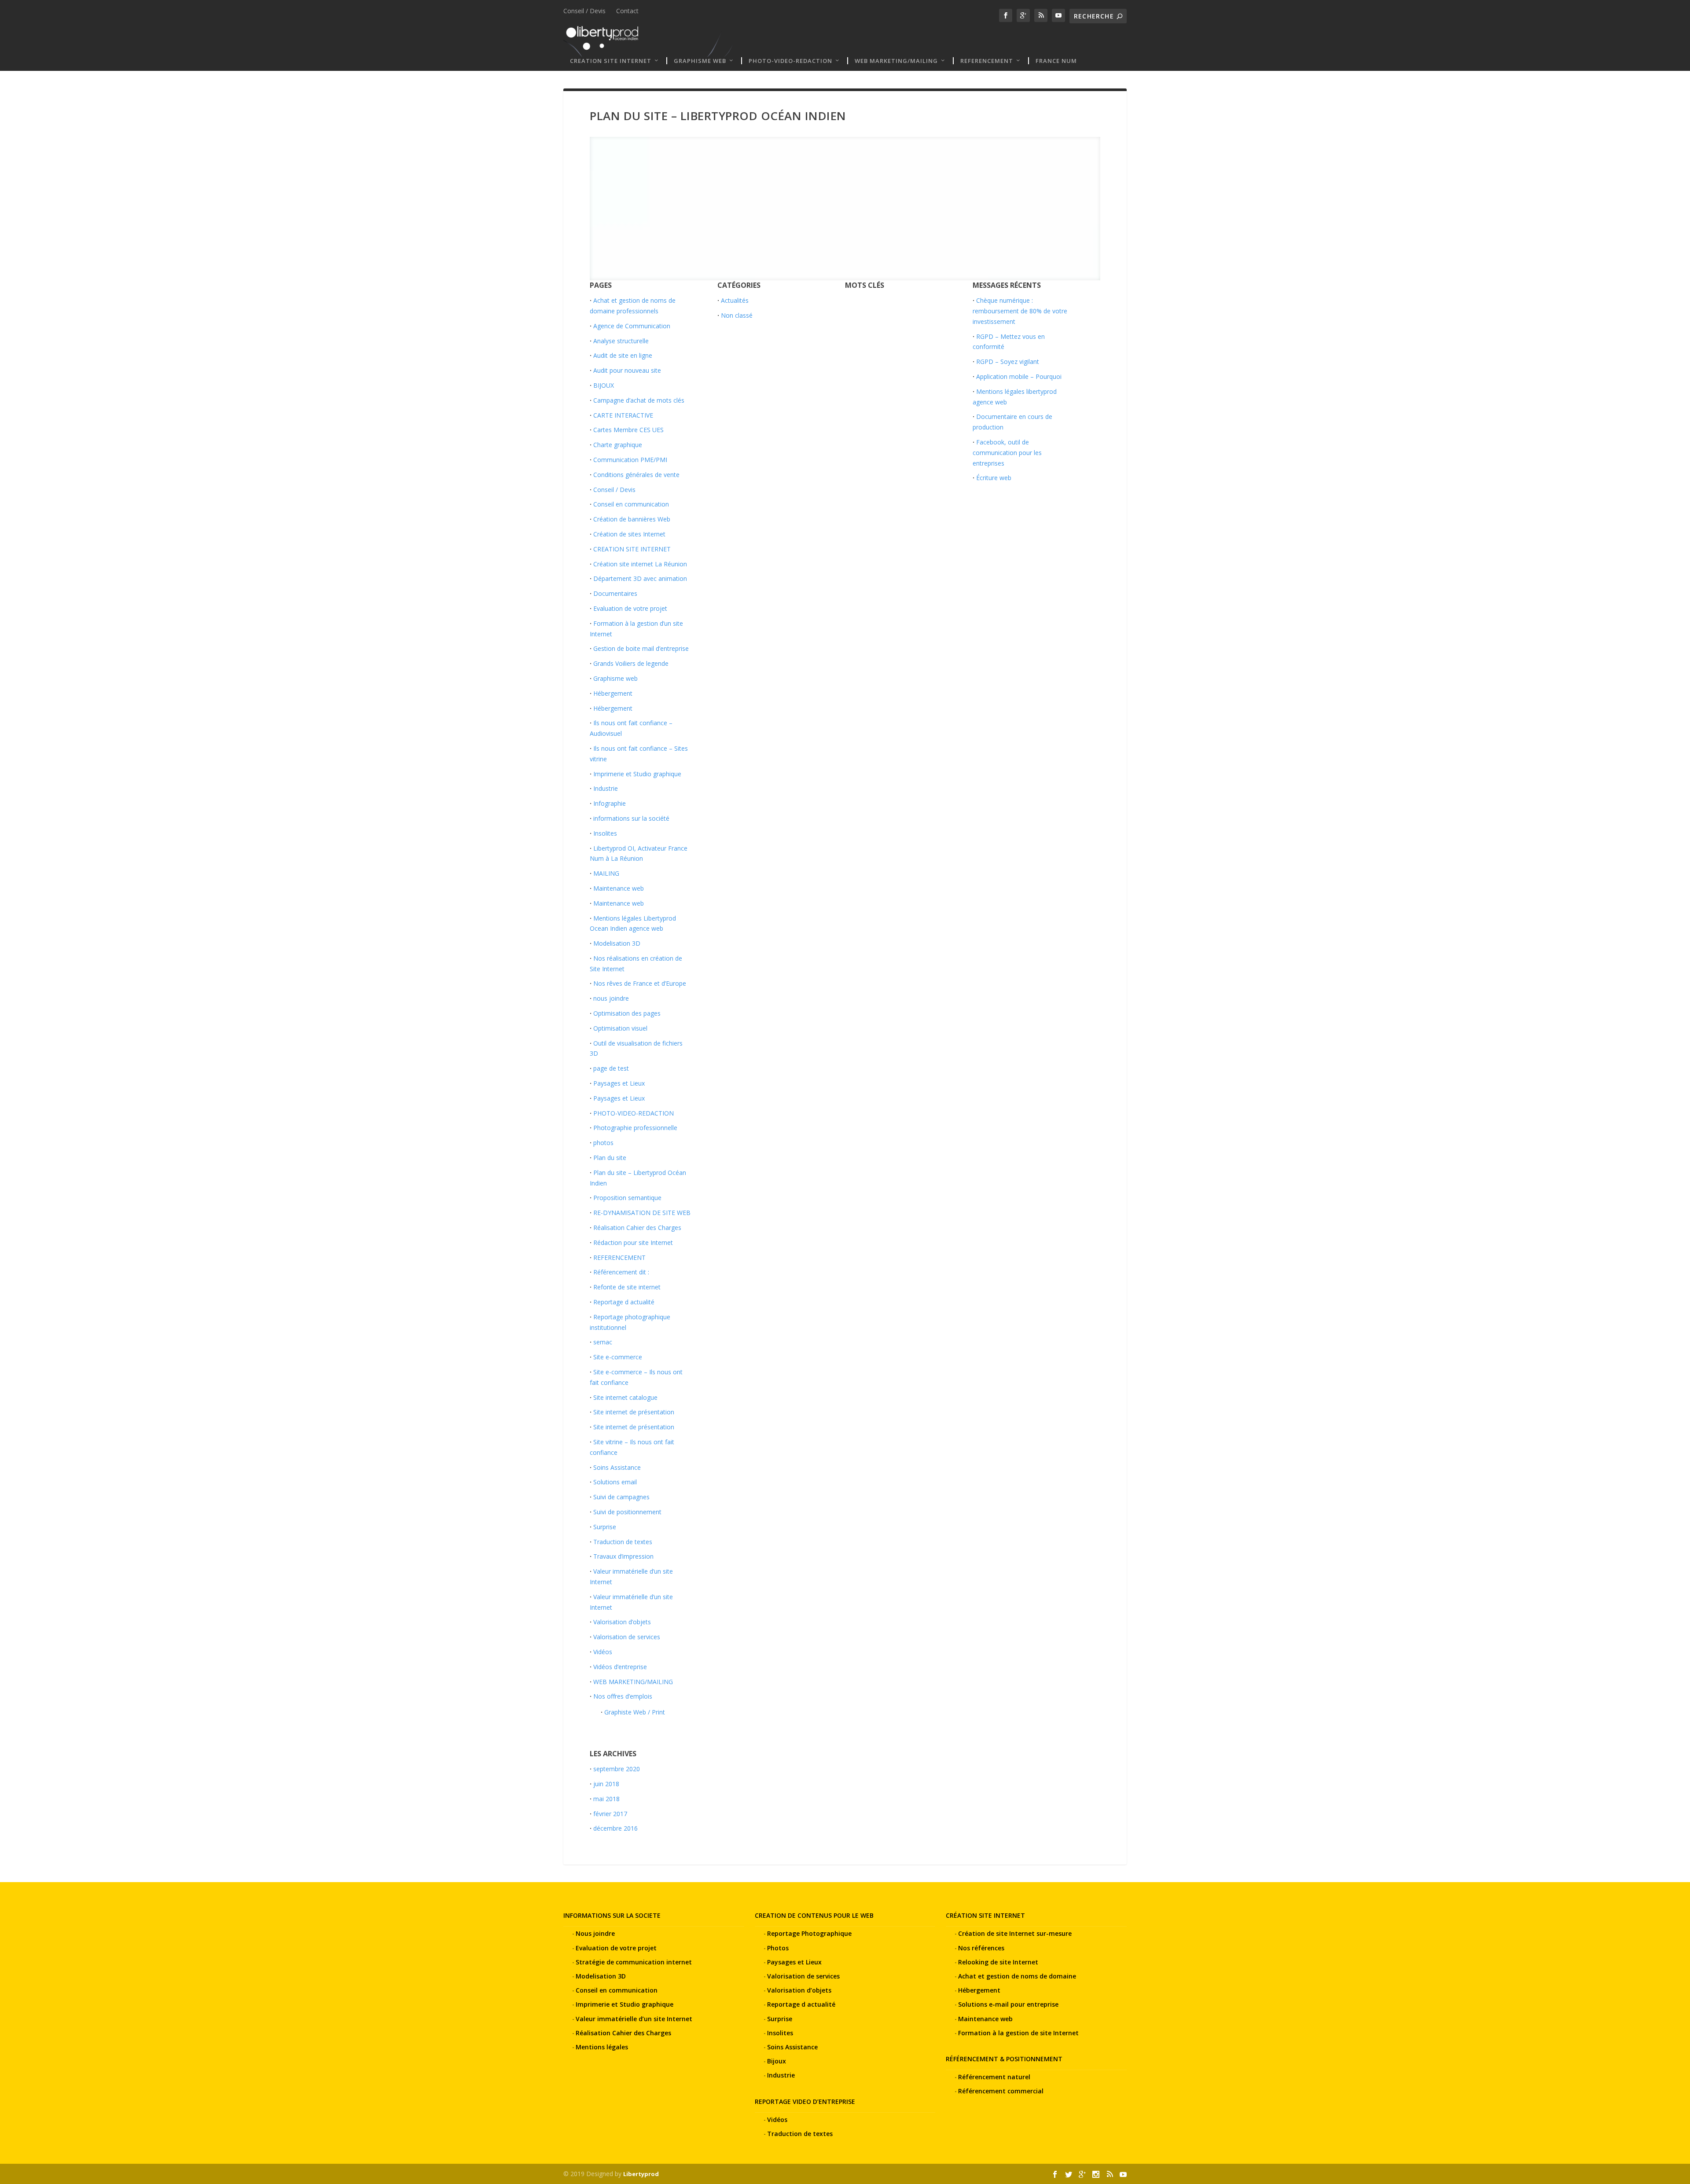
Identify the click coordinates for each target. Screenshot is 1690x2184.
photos (603, 1143)
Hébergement (613, 693)
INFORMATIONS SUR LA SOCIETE (612, 1915)
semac (603, 1342)
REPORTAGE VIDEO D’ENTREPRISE (805, 2101)
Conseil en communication (631, 504)
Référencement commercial (1001, 2091)
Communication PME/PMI (630, 460)
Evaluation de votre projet (630, 608)
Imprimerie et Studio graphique (637, 774)
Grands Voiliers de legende (631, 663)
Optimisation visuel (620, 1028)
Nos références (981, 1948)
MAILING (606, 873)
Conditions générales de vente (636, 475)
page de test (611, 1068)
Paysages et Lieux (619, 1083)
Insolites (605, 833)
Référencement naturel (994, 2077)
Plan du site (610, 1158)
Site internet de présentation (634, 1412)
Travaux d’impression (623, 1556)
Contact (627, 11)
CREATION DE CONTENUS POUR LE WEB (814, 1915)
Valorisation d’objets (622, 1622)
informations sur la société (631, 818)
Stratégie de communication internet (634, 1962)
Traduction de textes (623, 1542)
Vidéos (603, 1652)
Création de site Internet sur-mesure (1015, 1933)
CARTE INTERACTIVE (623, 415)
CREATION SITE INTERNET (611, 61)
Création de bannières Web (632, 519)
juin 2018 (606, 1784)
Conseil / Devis (584, 11)
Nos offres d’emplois (623, 1696)
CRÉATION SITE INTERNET (985, 1915)
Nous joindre (595, 1933)
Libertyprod (641, 2174)
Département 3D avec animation (640, 578)
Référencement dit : (621, 1272)
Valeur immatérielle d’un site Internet (634, 2019)
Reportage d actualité (624, 1302)
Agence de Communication (632, 326)
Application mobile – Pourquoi (1019, 376)
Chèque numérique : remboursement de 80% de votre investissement (1020, 311)
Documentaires (615, 593)
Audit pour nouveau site (627, 370)
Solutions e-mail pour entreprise (1008, 2004)
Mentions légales (602, 2047)
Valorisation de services (627, 1637)
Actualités (735, 300)
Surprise (605, 1527)
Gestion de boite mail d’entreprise (641, 648)
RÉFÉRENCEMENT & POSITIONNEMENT (1004, 2059)
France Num (1056, 61)
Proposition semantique (627, 1198)
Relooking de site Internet (998, 1962)
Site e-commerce (618, 1357)
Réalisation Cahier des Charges (637, 1228)
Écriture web (994, 478)
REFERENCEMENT (987, 61)
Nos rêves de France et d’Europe (640, 983)
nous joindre (611, 998)
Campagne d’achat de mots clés (639, 400)
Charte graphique (618, 445)
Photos (778, 1948)
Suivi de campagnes (621, 1497)
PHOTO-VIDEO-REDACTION (790, 61)
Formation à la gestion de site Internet (1018, 2033)
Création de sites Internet (629, 534)
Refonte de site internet (627, 1287)
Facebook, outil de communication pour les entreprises (1007, 453)
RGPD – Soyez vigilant (1008, 362)
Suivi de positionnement (627, 1512)
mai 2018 (606, 1799)
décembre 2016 (615, 1828)
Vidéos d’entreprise (620, 1667)
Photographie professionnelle (635, 1128)
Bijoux (777, 2061)
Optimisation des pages (627, 1013)
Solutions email (615, 1482)
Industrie (606, 788)
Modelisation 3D (617, 943)
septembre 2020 (617, 1769)
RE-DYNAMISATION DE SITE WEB (642, 1213)
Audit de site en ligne (623, 355)
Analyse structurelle (621, 341)
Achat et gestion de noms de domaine (1017, 1976)
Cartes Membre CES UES (628, 430)
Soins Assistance (617, 1467)
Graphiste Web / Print (635, 1712)
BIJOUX (604, 385)
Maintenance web (619, 888)
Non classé (737, 315)
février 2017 (610, 1814)
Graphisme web (700, 61)
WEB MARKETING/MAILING (896, 61)
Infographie (610, 803)
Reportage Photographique (809, 1933)
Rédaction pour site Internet (633, 1242)
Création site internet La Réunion (640, 564)
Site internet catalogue (625, 1397)
